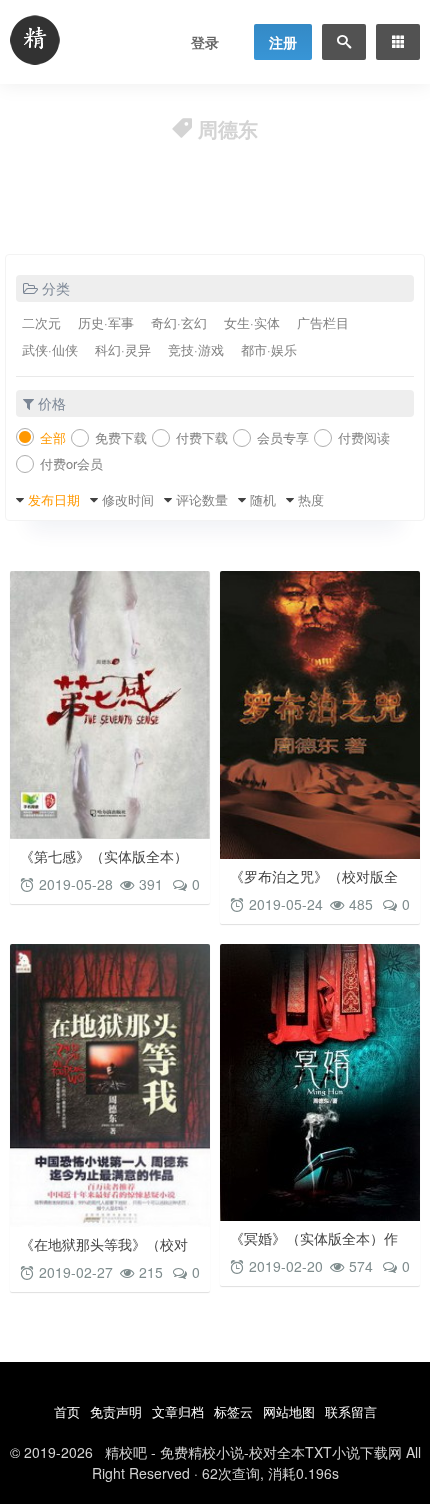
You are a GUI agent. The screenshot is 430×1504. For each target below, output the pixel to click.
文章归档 (178, 1411)
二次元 (41, 322)
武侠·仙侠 (50, 349)
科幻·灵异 (123, 349)
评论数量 (202, 499)
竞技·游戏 (196, 349)
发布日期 (54, 499)
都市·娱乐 (269, 349)
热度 (311, 499)
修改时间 (128, 499)
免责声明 (116, 1411)
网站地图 (289, 1411)
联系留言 (351, 1411)
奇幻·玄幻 (179, 322)
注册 (283, 42)
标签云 (233, 1411)
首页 (67, 1411)
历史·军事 (106, 322)
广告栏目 (323, 322)
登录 (205, 42)
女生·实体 (252, 322)
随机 (263, 499)
